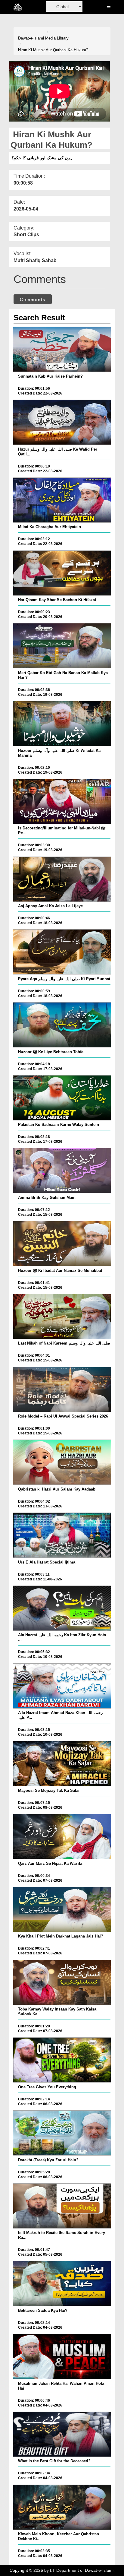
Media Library (57, 38)
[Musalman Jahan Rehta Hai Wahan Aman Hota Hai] (62, 2356)
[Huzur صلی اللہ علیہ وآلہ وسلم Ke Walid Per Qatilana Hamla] (62, 422)
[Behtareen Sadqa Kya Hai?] (62, 2283)
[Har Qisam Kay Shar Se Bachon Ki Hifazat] (62, 573)
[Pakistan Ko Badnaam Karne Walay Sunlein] (62, 1098)
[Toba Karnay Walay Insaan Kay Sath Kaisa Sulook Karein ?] (62, 1982)
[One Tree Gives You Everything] (62, 2060)
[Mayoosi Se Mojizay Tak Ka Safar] (62, 1763)
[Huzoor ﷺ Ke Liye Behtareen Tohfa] (62, 1025)
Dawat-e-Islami (31, 38)
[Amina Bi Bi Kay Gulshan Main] (62, 1171)
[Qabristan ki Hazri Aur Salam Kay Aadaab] (62, 1462)
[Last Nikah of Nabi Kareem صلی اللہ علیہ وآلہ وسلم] (62, 1317)
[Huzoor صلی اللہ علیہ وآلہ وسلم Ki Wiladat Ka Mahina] (62, 724)
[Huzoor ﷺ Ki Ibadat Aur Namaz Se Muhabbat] (62, 1244)
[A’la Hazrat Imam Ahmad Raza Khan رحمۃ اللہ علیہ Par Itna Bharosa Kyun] (62, 1686)
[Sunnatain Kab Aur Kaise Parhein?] (62, 349)
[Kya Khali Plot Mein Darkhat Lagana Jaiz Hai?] (62, 1909)
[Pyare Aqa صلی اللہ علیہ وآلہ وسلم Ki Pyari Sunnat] (62, 952)
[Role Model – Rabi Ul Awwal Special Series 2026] (62, 1389)
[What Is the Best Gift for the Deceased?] (62, 2434)
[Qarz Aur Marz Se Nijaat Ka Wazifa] (62, 1836)
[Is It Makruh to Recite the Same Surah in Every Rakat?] (62, 2206)
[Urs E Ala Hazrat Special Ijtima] (62, 1535)
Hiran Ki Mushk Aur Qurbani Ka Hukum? (53, 50)
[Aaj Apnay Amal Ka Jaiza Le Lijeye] (62, 879)
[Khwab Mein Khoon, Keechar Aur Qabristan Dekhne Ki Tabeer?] (62, 2507)
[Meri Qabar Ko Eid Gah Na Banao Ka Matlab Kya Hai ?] (62, 646)
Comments (33, 299)
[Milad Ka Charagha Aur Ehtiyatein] (62, 500)
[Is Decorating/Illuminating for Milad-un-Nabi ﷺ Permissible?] (62, 801)
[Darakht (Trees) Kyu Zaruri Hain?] (62, 2133)
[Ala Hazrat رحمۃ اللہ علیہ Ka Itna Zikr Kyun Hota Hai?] (62, 1608)
